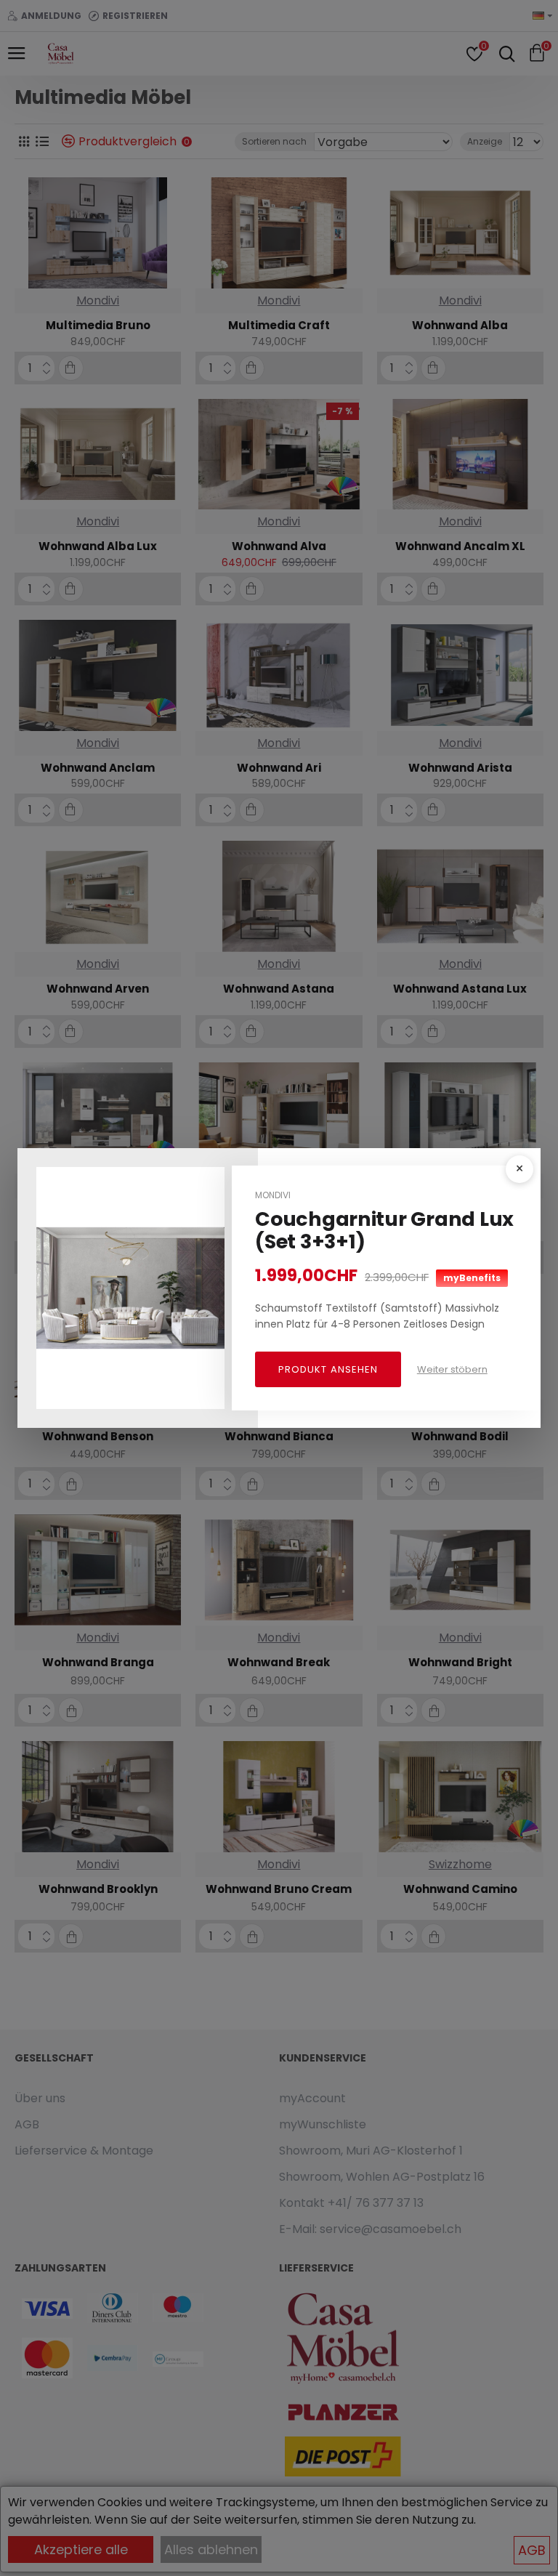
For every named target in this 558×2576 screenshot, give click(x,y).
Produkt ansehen (328, 1369)
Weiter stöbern (452, 1369)
